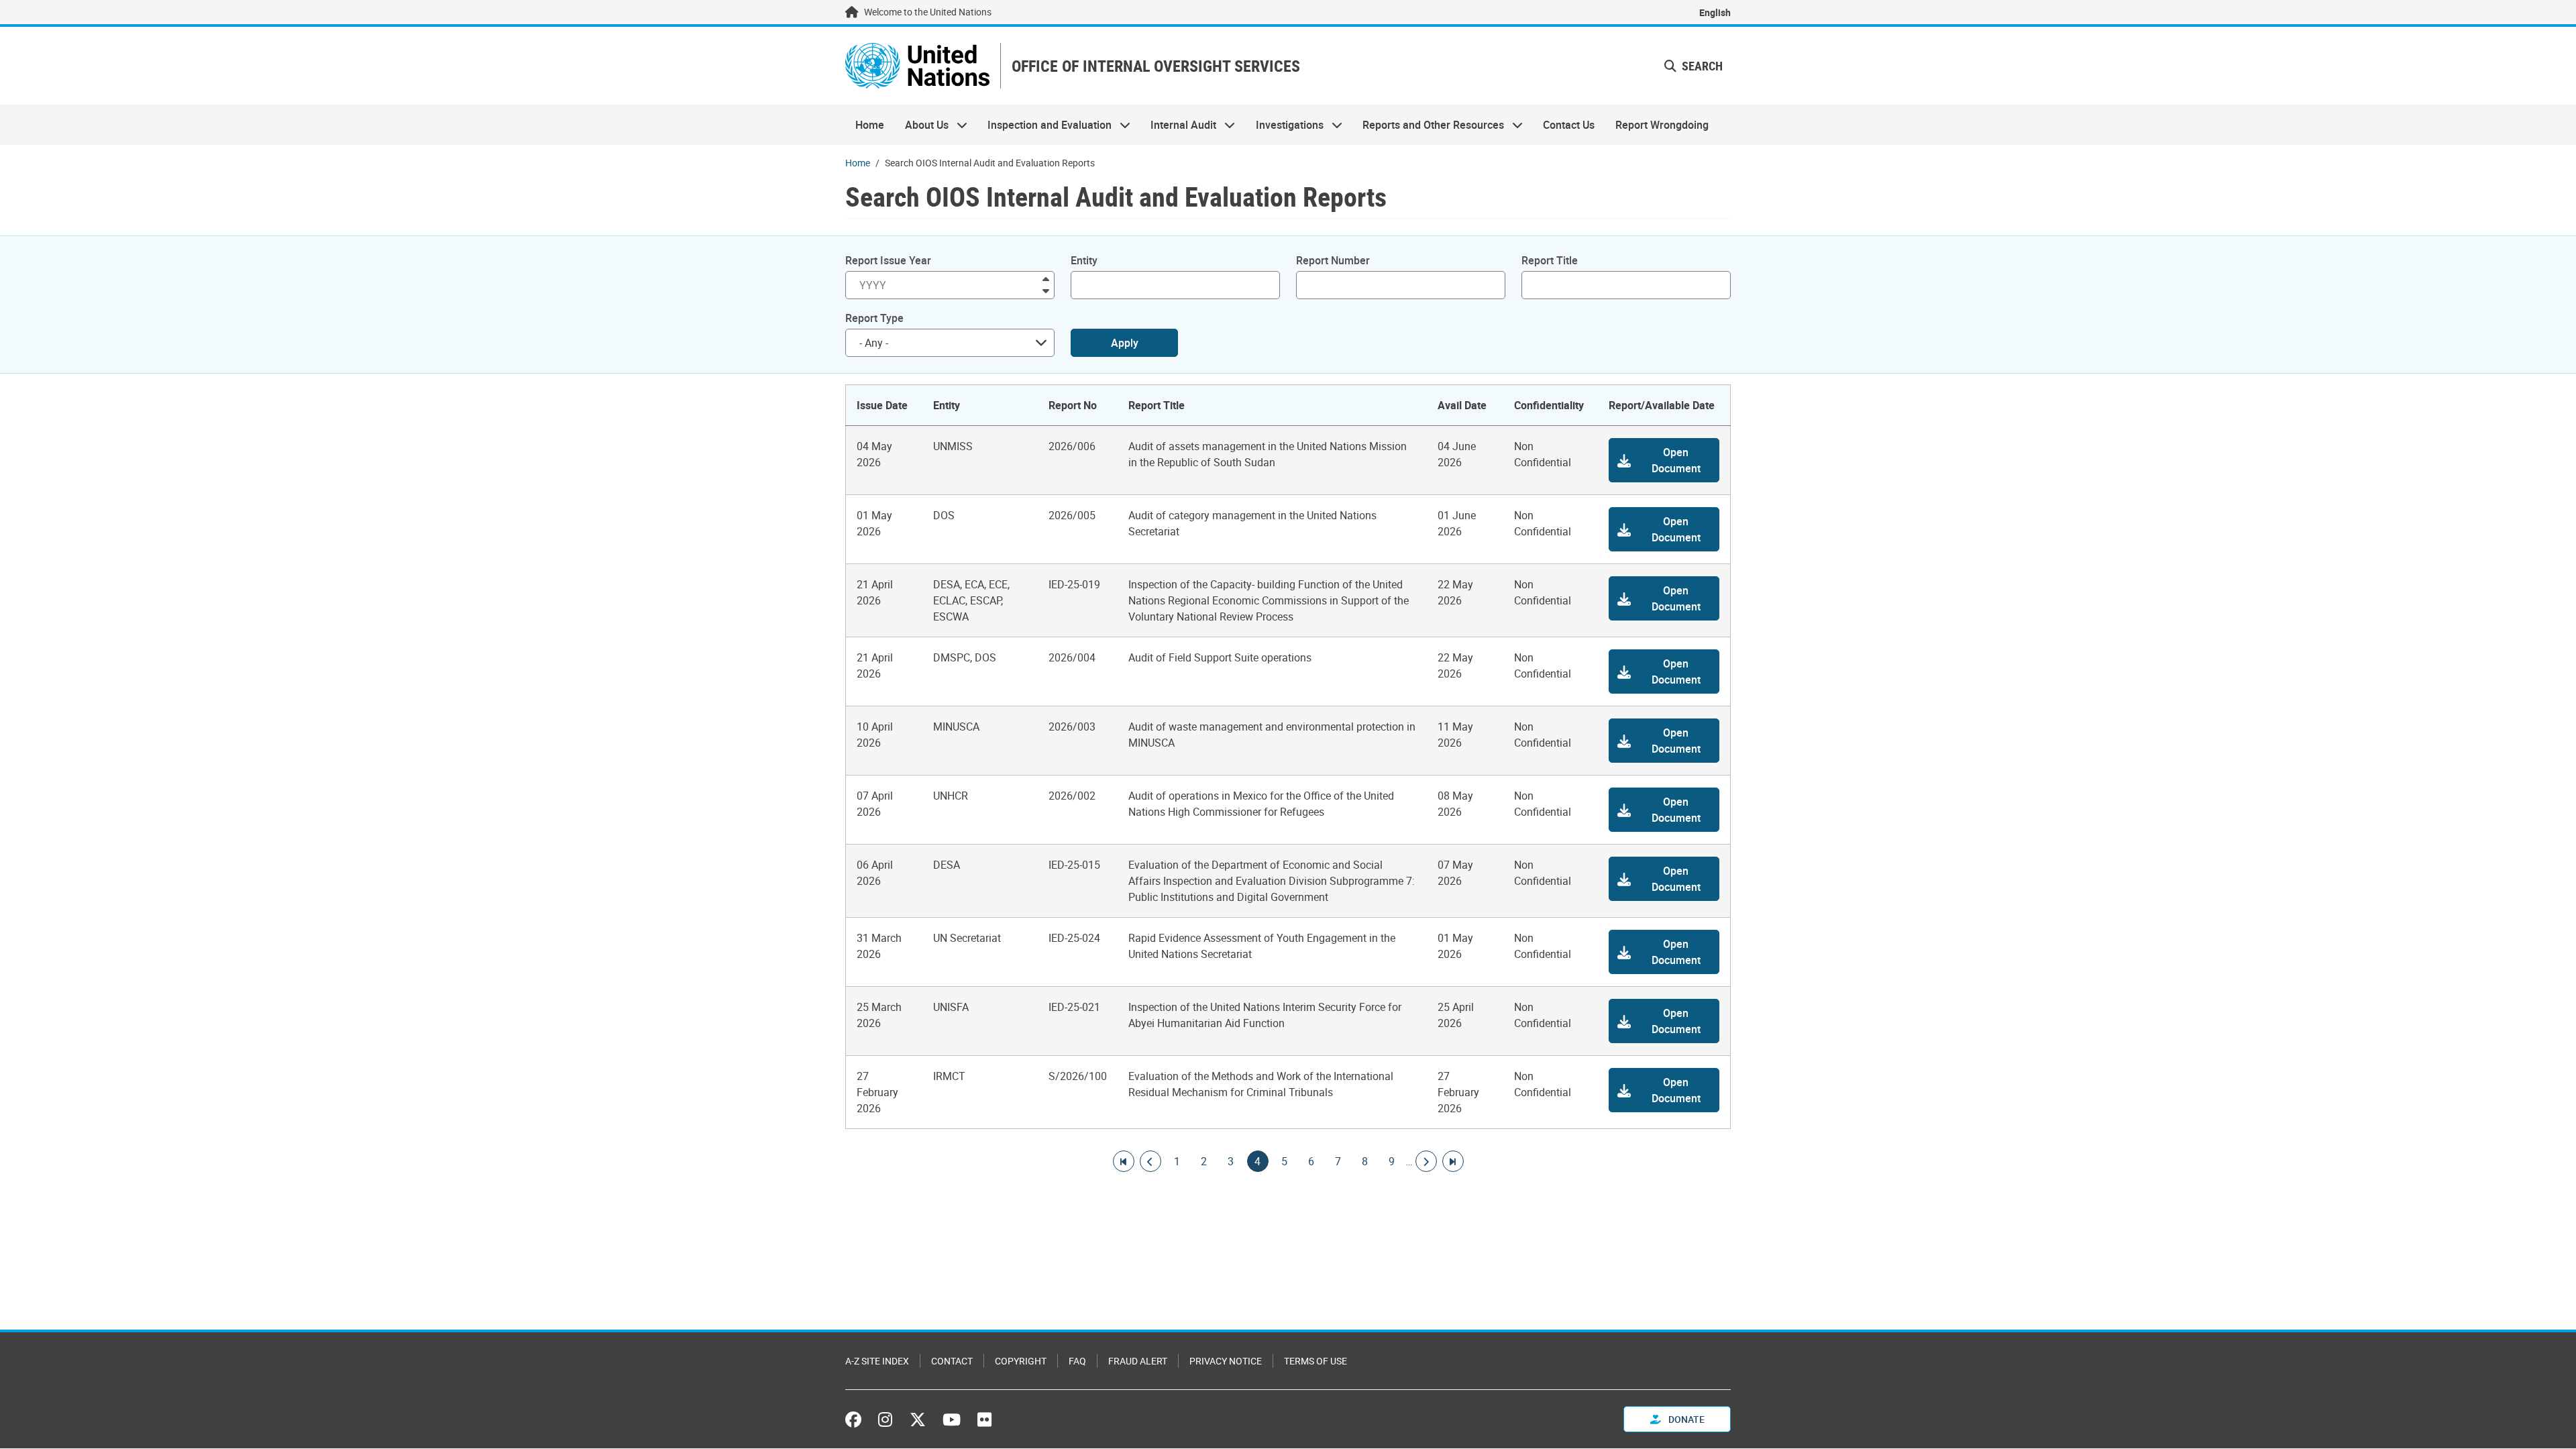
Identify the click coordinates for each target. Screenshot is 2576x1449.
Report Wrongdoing (1662, 125)
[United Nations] (917, 66)
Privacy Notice (1226, 1361)
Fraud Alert (1138, 1361)
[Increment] (1046, 278)
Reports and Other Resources (1428, 125)
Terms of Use (1316, 1361)
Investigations (1285, 125)
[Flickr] (984, 1419)
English (1715, 12)
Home (870, 125)
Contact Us (1569, 125)
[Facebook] (857, 1419)
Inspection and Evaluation (1044, 125)
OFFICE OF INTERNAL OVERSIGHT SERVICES (1156, 66)
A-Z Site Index (877, 1361)
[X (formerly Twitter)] (918, 1419)
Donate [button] (1685, 1419)
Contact (952, 1361)
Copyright (1021, 1361)
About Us (921, 125)
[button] (1694, 66)
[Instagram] (885, 1419)
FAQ (1077, 1361)
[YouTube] (952, 1419)
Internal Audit (1178, 125)
